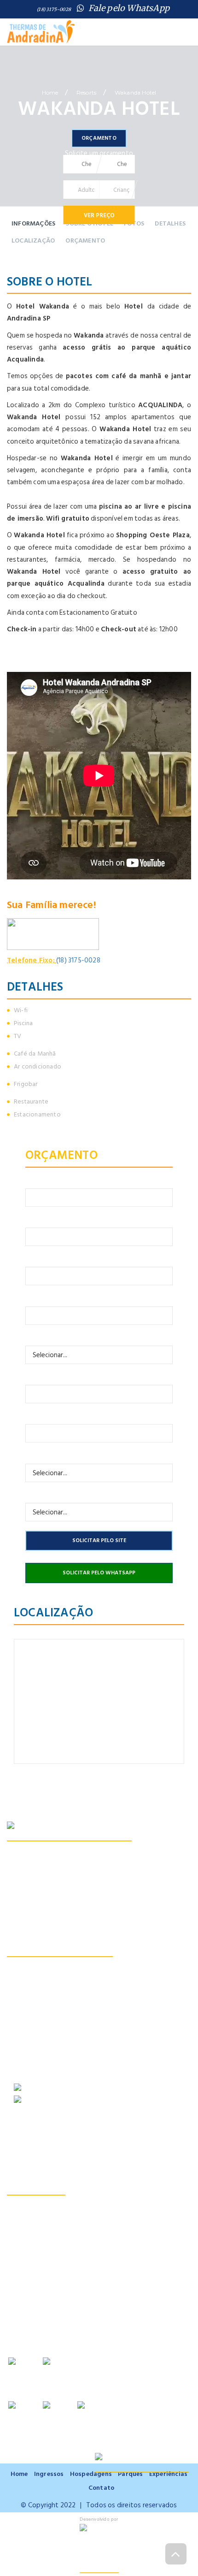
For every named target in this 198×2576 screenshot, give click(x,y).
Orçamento (161, 58)
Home (23, 48)
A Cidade (165, 48)
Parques (130, 2474)
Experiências (168, 2474)
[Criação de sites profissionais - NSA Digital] (99, 2549)
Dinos (23, 58)
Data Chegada (47, 1374)
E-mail (34, 1217)
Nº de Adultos (47, 1453)
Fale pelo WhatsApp (129, 8)
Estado (36, 1335)
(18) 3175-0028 (54, 9)
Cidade (36, 1296)
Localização (33, 240)
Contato (112, 58)
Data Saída (41, 1414)
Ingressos (121, 48)
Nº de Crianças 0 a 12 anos (64, 1493)
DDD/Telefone (48, 1256)
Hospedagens (68, 48)
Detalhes (170, 223)
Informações (33, 223)
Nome (34, 1178)
